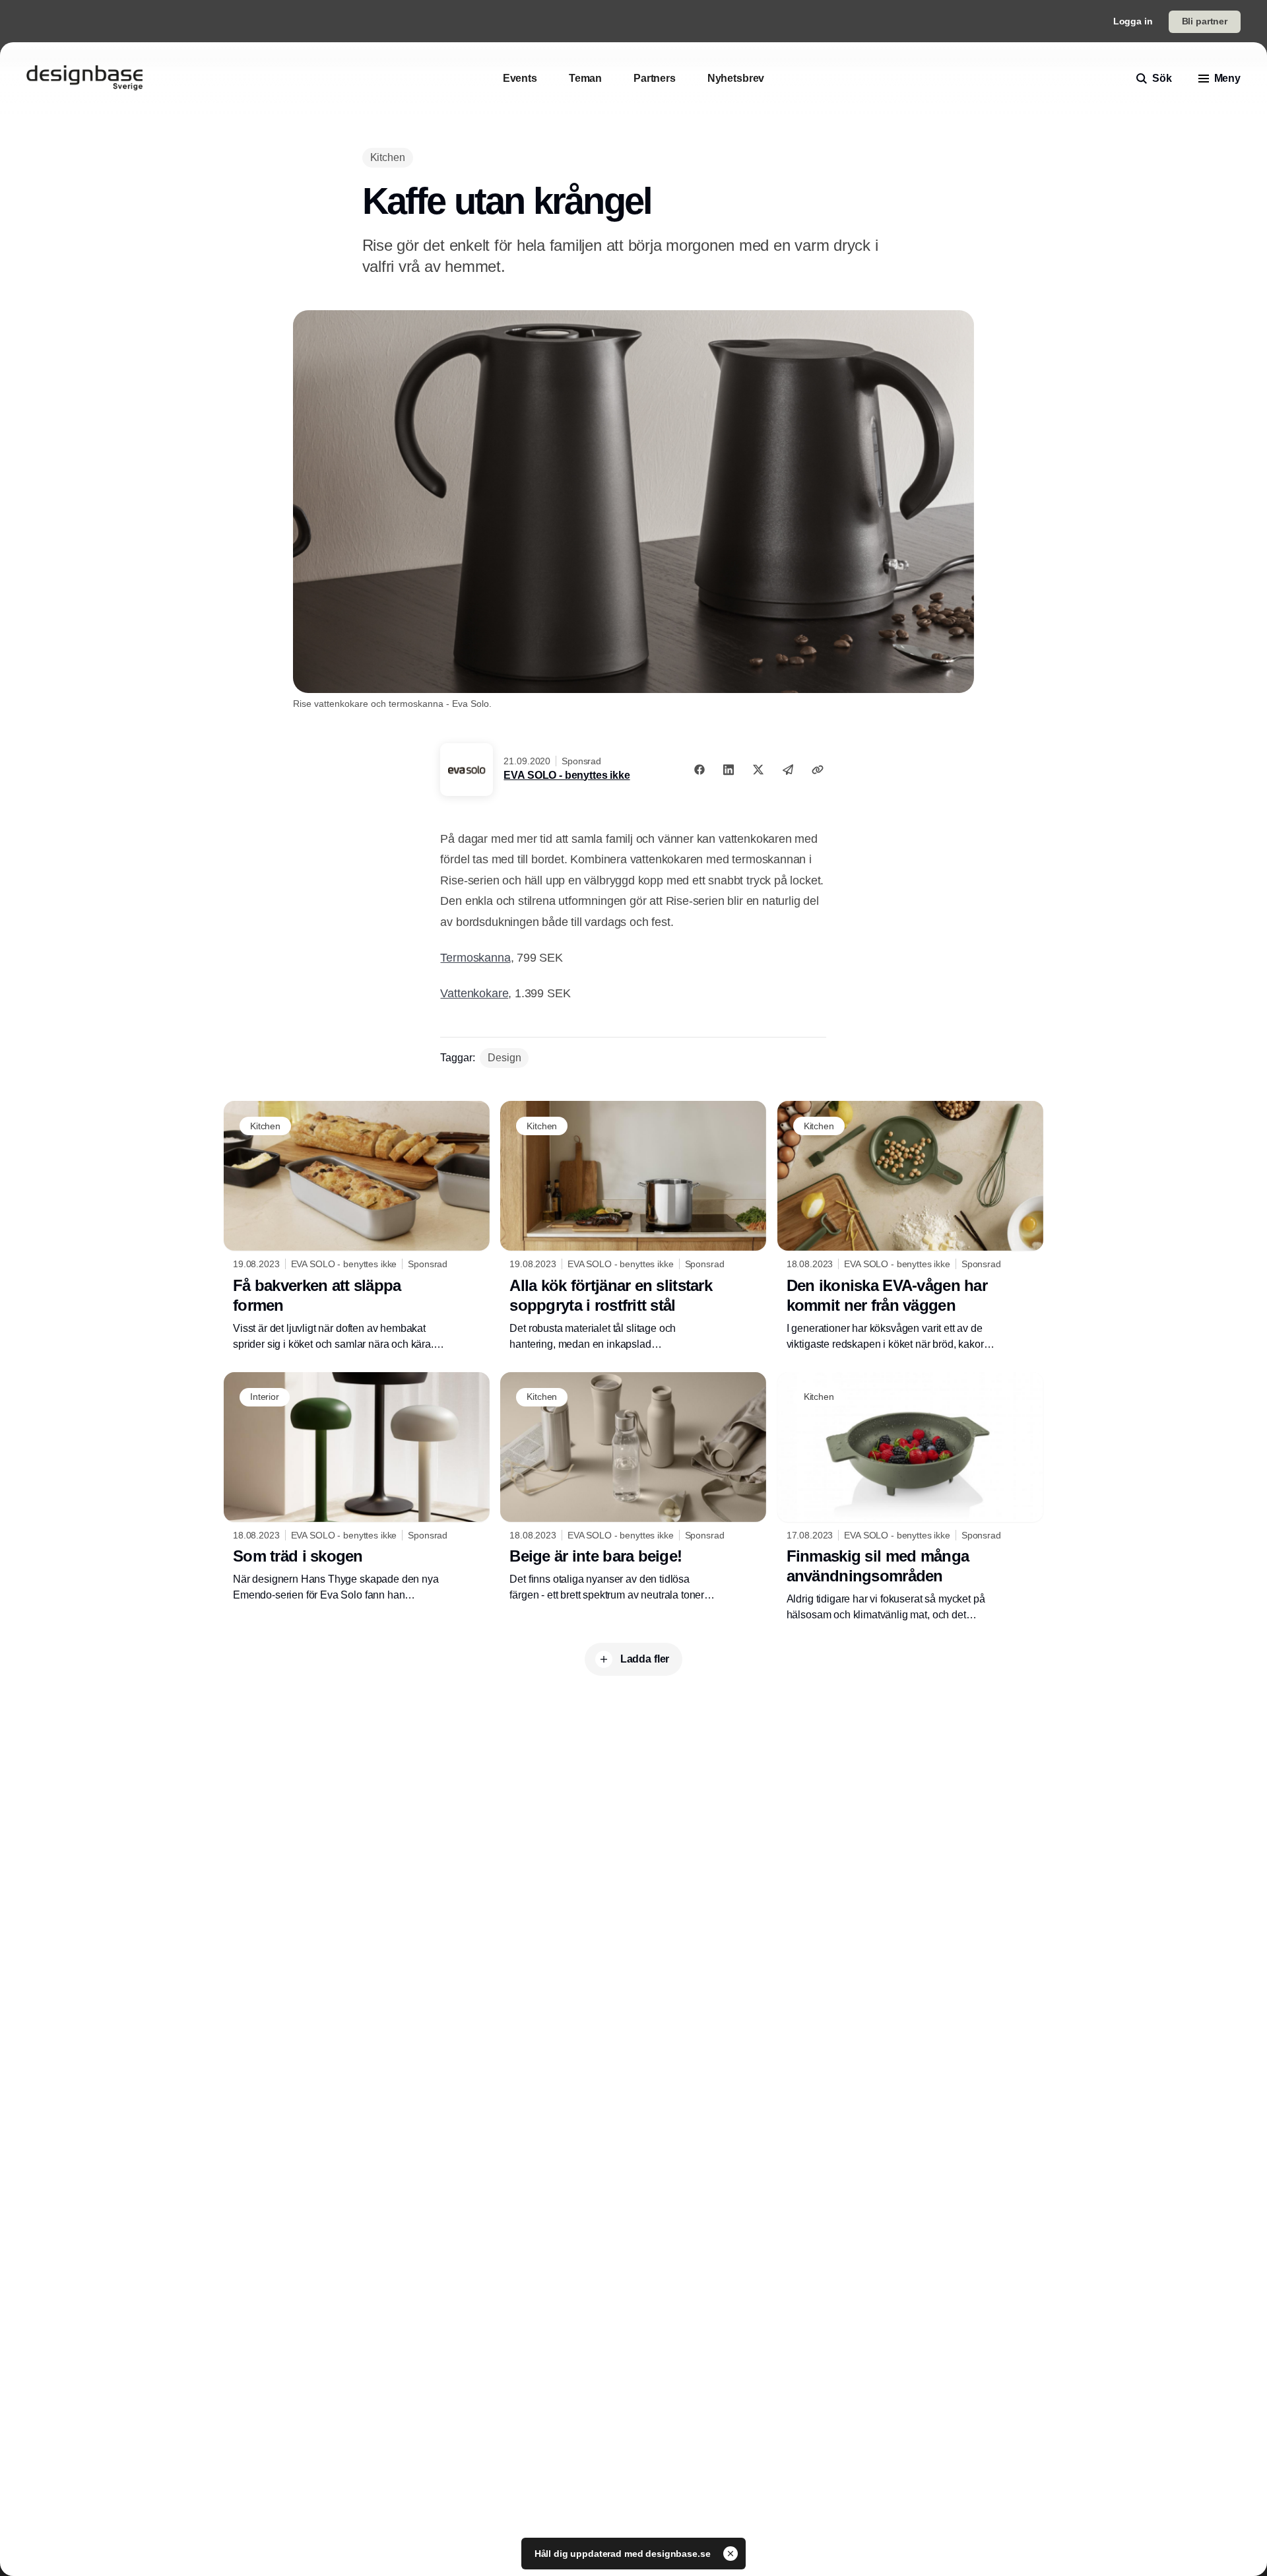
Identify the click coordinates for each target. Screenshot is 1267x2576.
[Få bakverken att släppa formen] (357, 1226)
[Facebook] (699, 770)
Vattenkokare (474, 993)
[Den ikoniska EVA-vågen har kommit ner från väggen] (910, 1226)
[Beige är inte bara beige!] (633, 1488)
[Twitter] (758, 770)
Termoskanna (475, 958)
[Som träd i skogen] (357, 1488)
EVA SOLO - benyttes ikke (567, 775)
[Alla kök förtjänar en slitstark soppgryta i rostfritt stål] (633, 1226)
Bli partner (1205, 21)
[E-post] (788, 770)
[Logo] (84, 79)
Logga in (1133, 21)
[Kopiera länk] (818, 770)
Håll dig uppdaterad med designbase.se (624, 2554)
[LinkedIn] (729, 770)
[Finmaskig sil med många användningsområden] (910, 1498)
